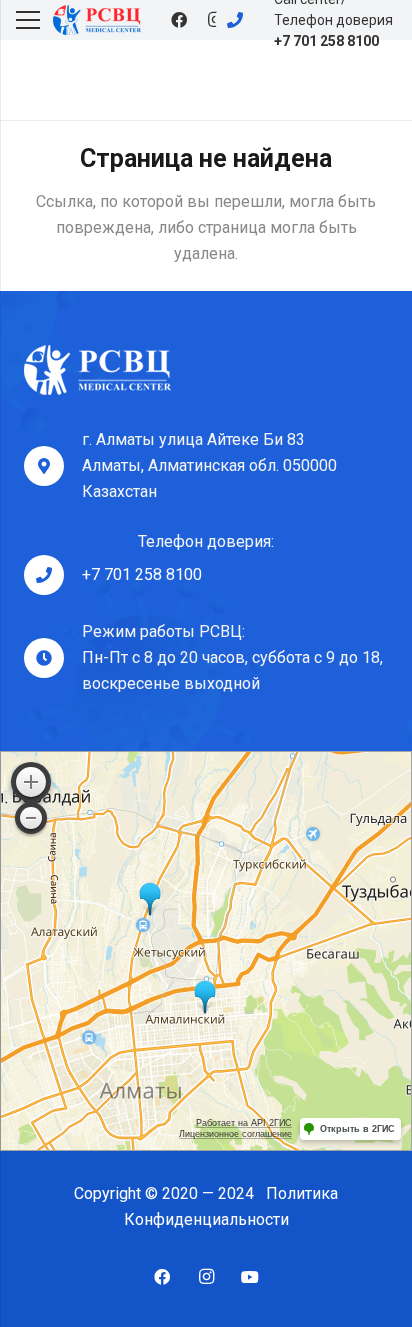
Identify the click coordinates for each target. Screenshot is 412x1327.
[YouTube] (250, 1277)
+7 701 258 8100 (142, 574)
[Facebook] (179, 20)
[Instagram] (206, 1277)
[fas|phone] (244, 20)
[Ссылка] (97, 20)
